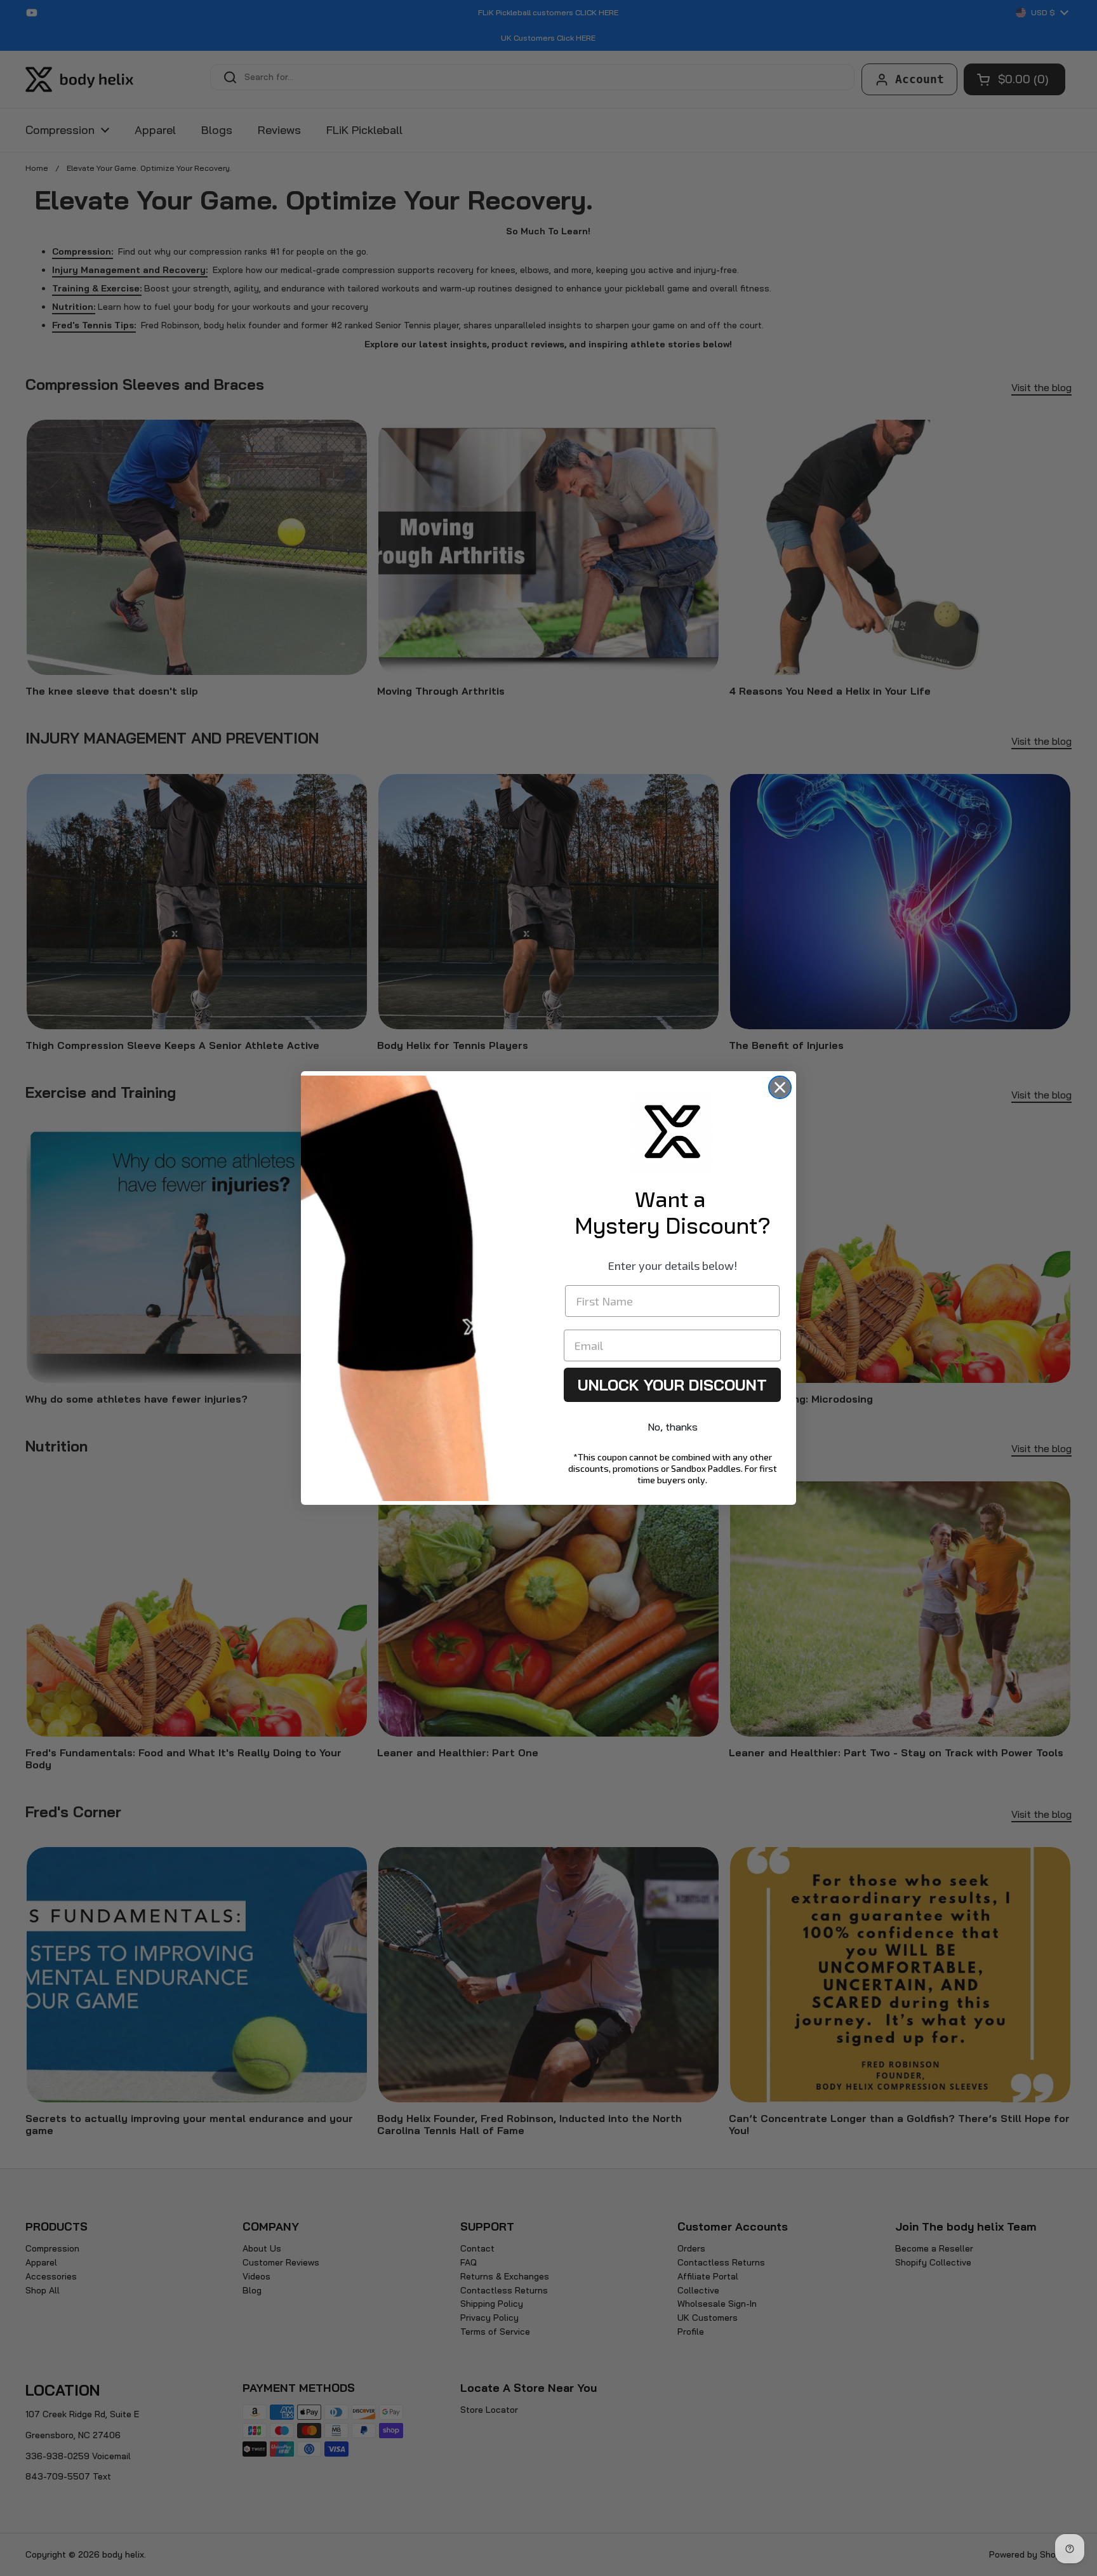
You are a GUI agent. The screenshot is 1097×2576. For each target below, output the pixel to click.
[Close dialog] (780, 1087)
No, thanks (673, 1427)
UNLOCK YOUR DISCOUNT (672, 1385)
